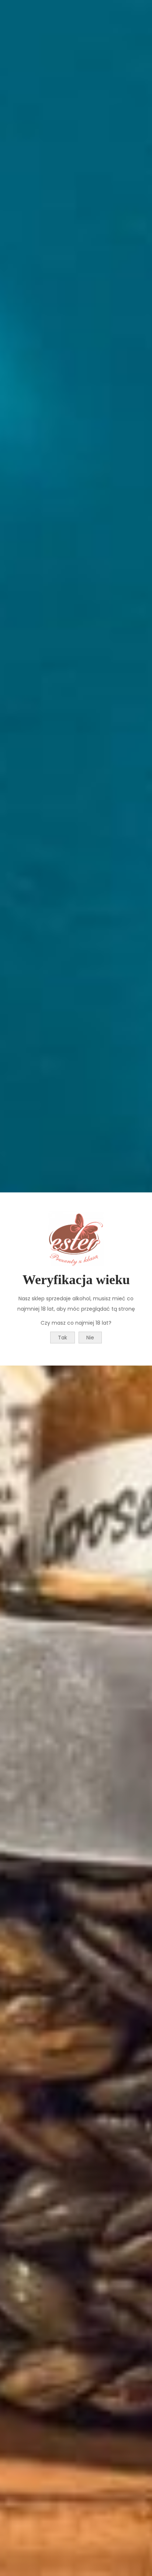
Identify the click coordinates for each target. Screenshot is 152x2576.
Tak (63, 1338)
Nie (90, 1338)
